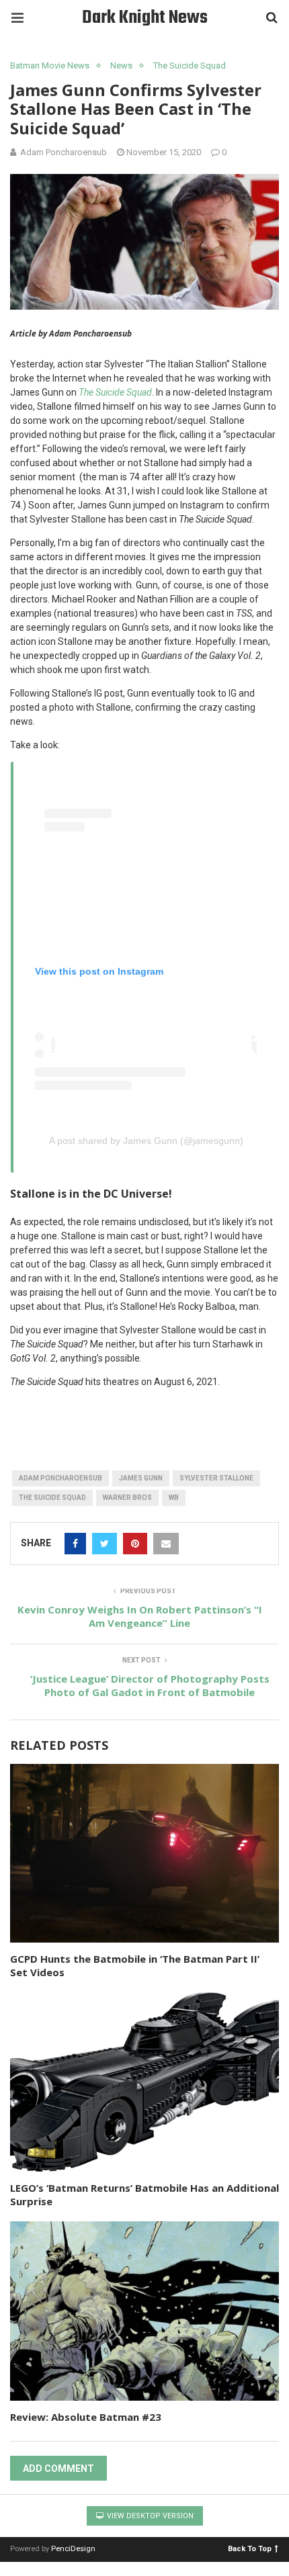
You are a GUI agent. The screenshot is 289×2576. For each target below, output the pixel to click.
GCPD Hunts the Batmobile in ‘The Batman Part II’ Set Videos (135, 1965)
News (121, 65)
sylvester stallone (216, 1478)
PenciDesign (73, 2549)
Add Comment (58, 2469)
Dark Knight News (145, 18)
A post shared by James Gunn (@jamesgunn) (146, 1141)
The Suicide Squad (190, 65)
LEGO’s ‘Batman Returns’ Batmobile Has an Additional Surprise (144, 2194)
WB (174, 1498)
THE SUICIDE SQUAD (52, 1498)
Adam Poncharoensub (60, 1478)
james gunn (141, 1478)
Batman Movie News (50, 65)
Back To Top (250, 2548)
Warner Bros (127, 1498)
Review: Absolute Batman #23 (86, 2417)
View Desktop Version (149, 2516)
